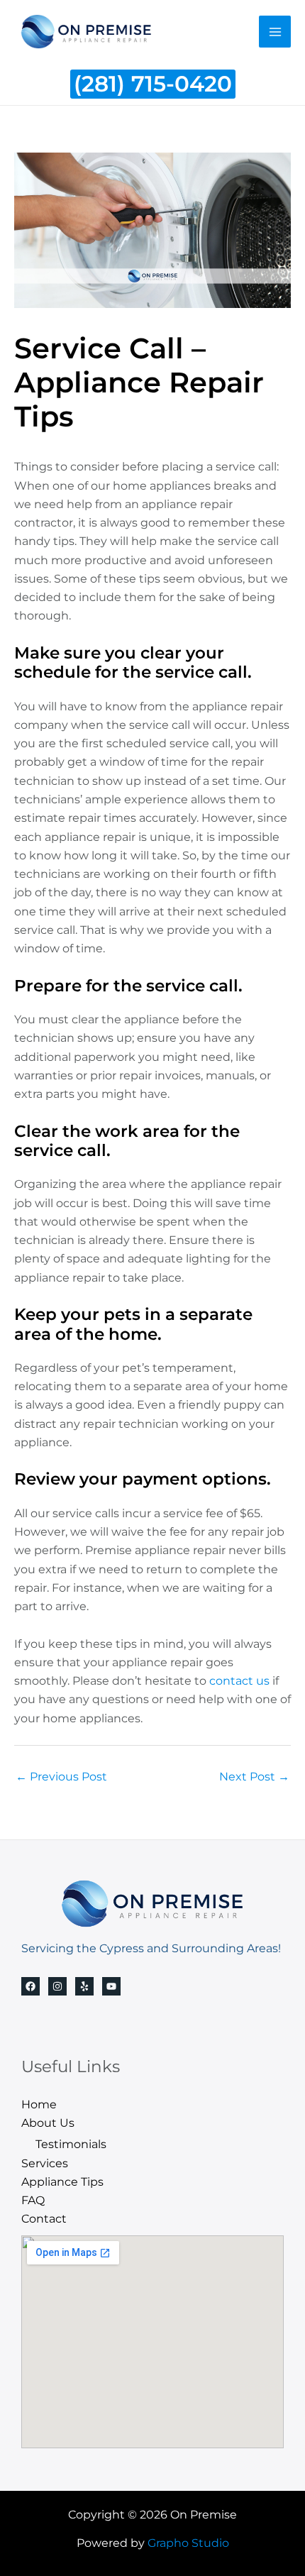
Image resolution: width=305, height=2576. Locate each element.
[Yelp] (84, 1986)
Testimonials (71, 2144)
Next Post (254, 1776)
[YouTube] (111, 1986)
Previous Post (61, 1776)
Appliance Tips (62, 2181)
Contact (44, 2218)
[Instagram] (57, 1986)
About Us (48, 2123)
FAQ (33, 2200)
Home (39, 2104)
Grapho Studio (188, 2543)
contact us (239, 1680)
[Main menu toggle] (275, 32)
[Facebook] (30, 1986)
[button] (153, 84)
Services (45, 2163)
